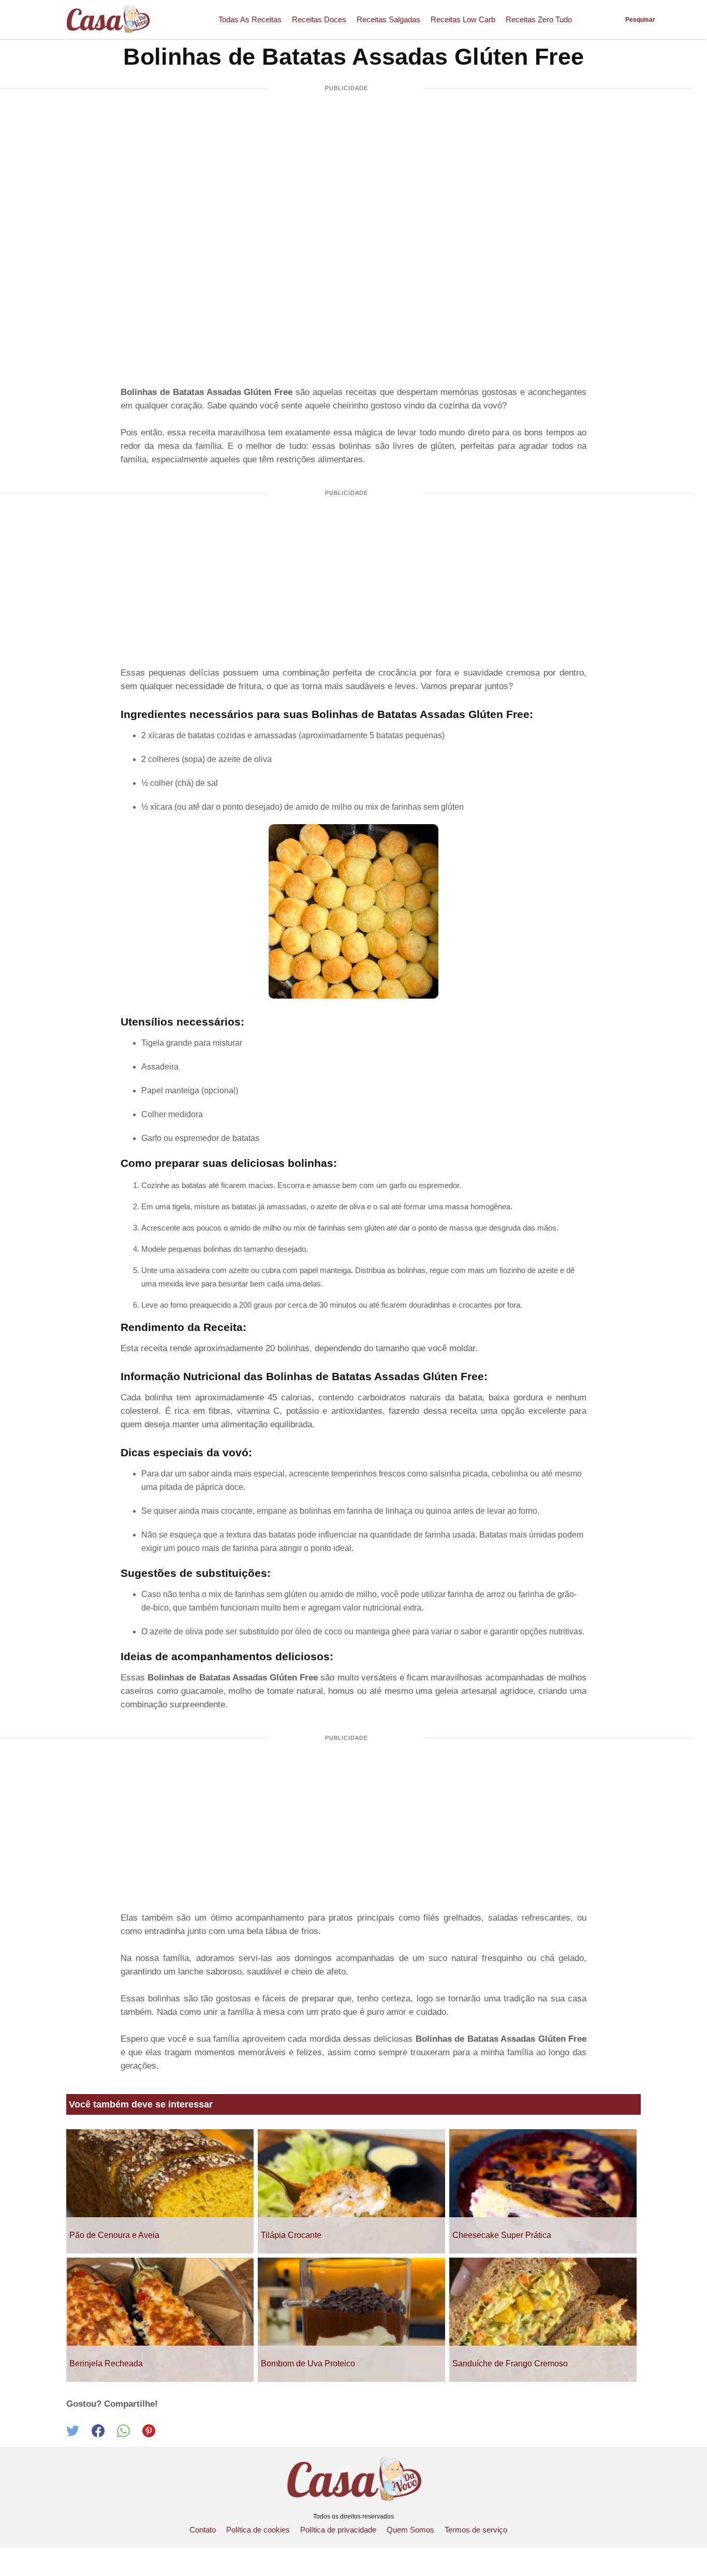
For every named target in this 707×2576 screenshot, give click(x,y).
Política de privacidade (338, 2530)
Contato (203, 2530)
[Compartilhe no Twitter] (79, 2434)
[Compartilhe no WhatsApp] (130, 2434)
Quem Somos (410, 2530)
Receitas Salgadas (388, 19)
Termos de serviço (476, 2530)
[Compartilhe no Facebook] (104, 2434)
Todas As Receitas (250, 19)
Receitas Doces (319, 19)
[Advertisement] (346, 179)
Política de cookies (258, 2530)
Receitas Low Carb (463, 19)
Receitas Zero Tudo (539, 19)
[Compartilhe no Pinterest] (154, 2434)
